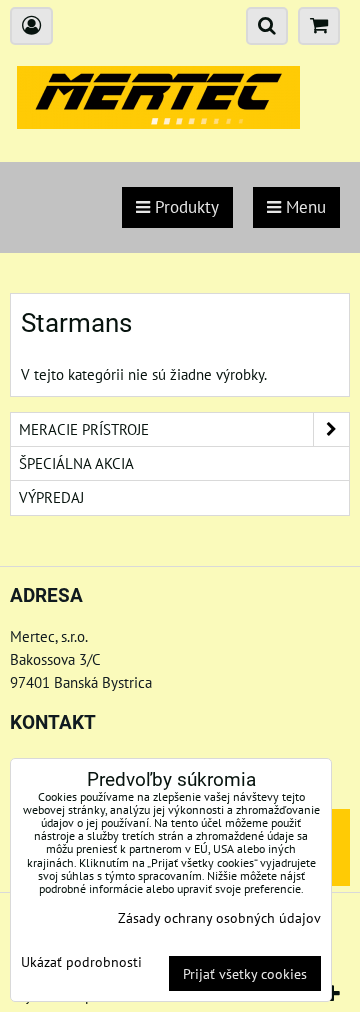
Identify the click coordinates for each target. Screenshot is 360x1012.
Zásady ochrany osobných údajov (219, 917)
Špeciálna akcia (76, 463)
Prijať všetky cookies (245, 973)
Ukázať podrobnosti (81, 962)
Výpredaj (51, 497)
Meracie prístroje (84, 429)
